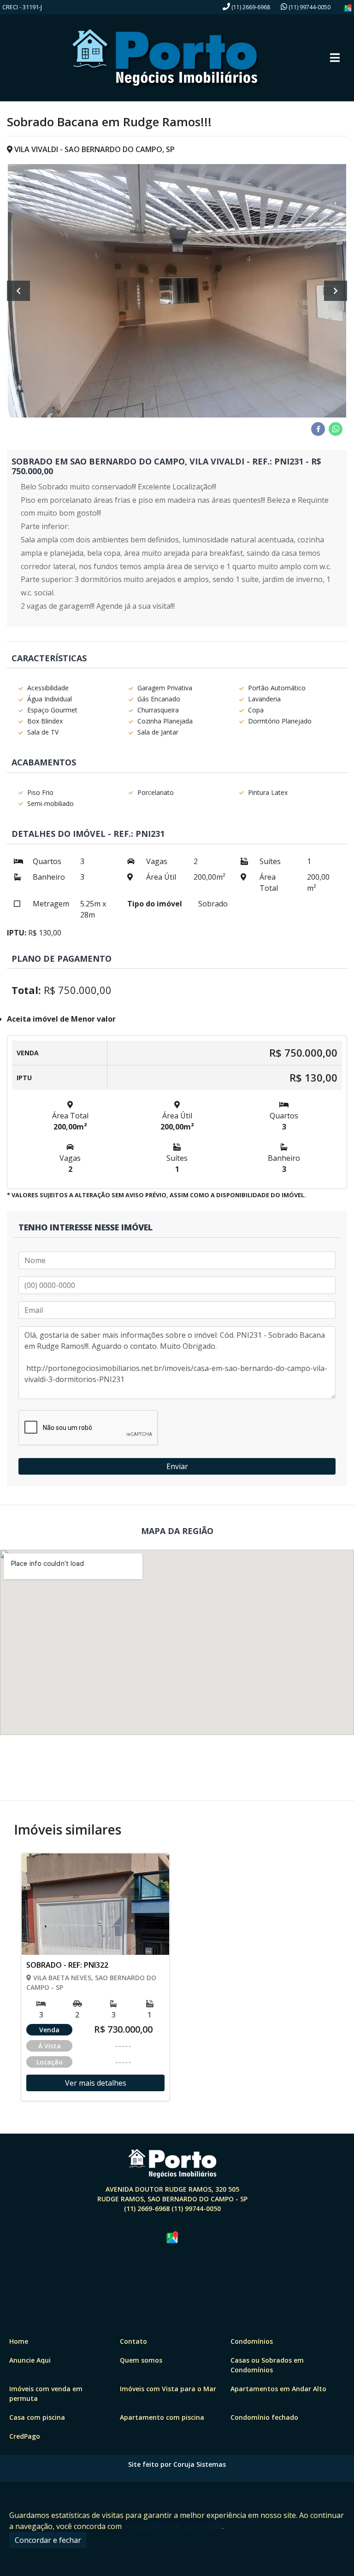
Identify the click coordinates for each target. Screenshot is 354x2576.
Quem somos (141, 2360)
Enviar (177, 1466)
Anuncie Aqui (30, 2360)
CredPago (25, 2436)
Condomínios (252, 2341)
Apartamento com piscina (162, 2417)
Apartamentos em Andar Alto (278, 2389)
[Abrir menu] (335, 58)
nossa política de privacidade (173, 2526)
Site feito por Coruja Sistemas (177, 2464)
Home (19, 2341)
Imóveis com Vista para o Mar (168, 2389)
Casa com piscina (37, 2417)
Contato (133, 2341)
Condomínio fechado (264, 2417)
